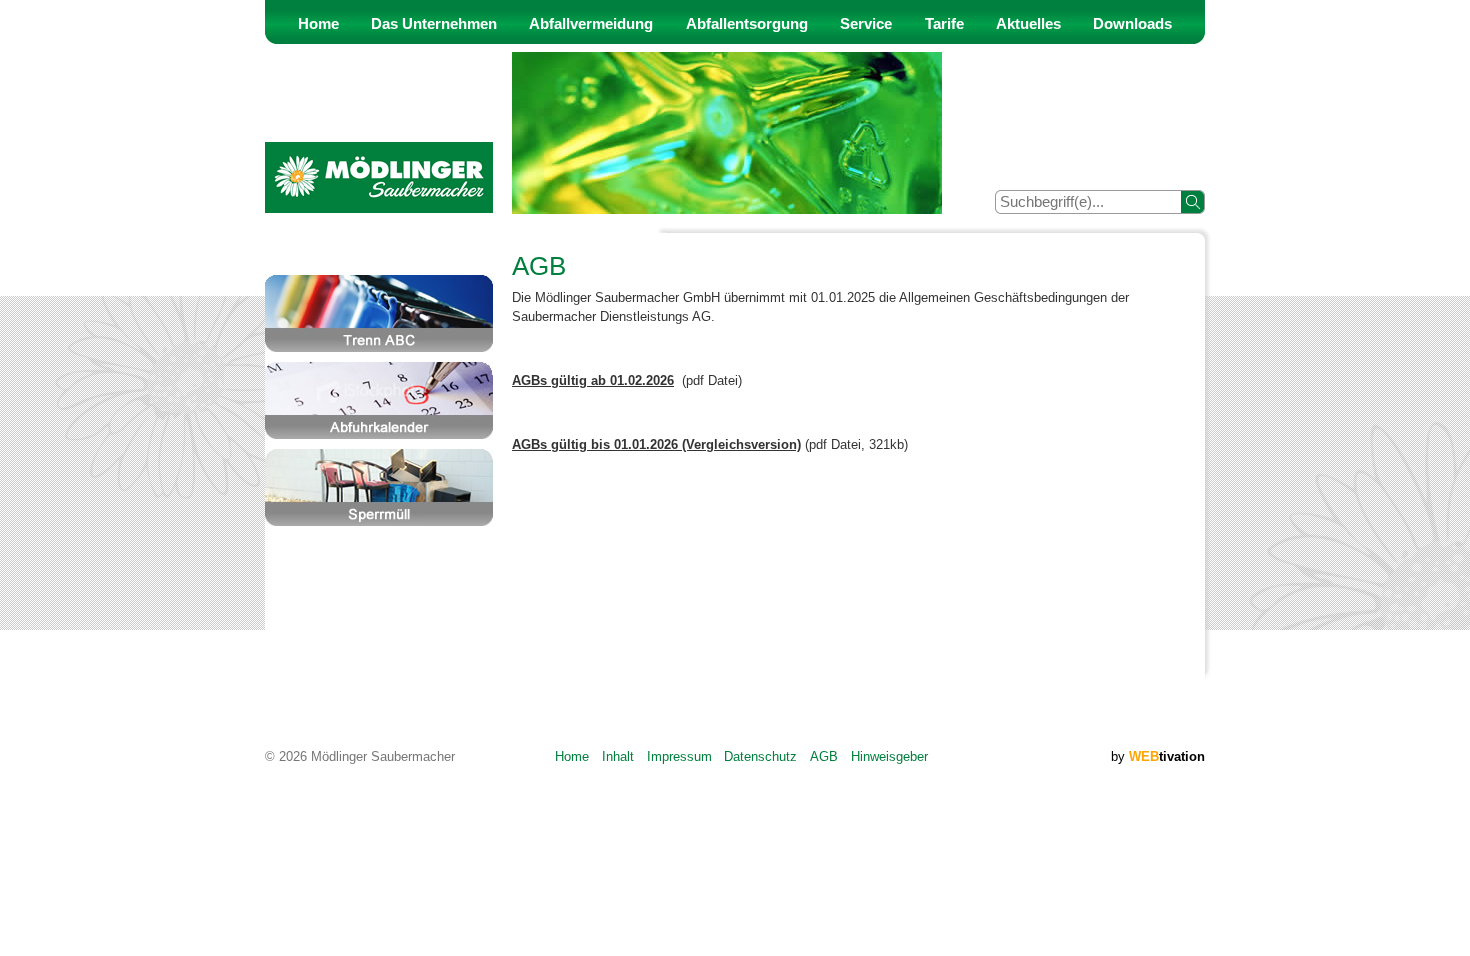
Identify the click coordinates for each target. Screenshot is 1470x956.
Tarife (944, 24)
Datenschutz (760, 756)
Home (318, 24)
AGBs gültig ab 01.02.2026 (593, 380)
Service (866, 24)
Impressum (679, 756)
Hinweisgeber (889, 756)
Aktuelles (1028, 24)
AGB (824, 756)
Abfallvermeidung (591, 24)
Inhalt (618, 756)
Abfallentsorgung (747, 24)
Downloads (1132, 24)
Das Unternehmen (434, 24)
